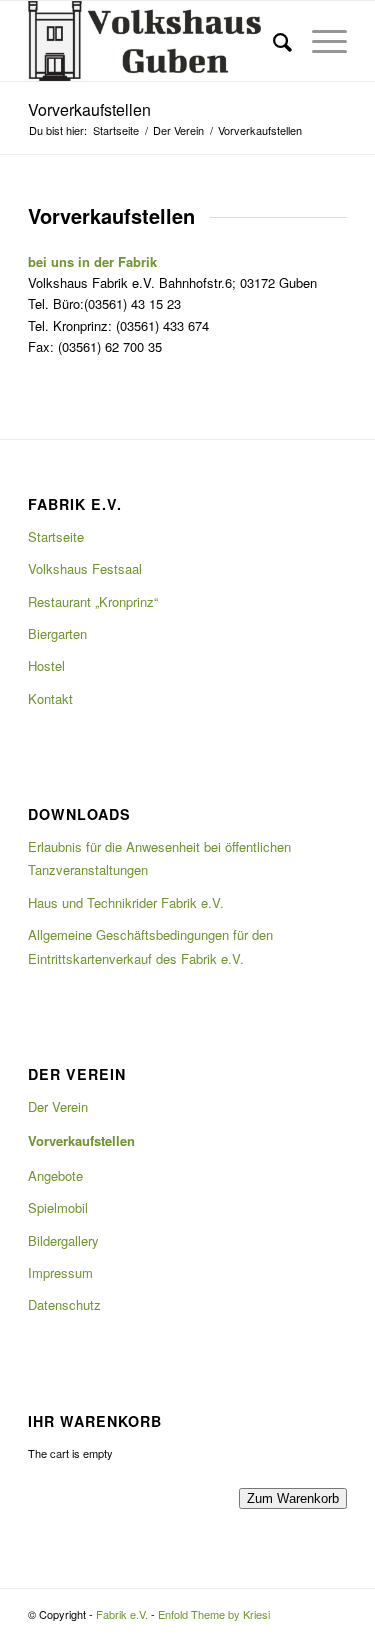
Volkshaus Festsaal (85, 568)
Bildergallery (63, 1240)
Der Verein (58, 1106)
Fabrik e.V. (122, 1614)
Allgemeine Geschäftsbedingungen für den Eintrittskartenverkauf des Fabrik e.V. (150, 946)
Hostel (46, 665)
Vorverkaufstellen (89, 109)
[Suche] (272, 41)
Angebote (55, 1175)
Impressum (60, 1272)
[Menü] (319, 41)
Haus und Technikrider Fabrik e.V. (126, 902)
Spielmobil (58, 1207)
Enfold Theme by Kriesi (214, 1614)
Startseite (56, 536)
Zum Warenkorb (293, 1498)
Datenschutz (64, 1304)
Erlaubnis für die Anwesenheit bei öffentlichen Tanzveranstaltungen (159, 858)
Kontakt (50, 698)
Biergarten (57, 633)
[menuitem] (272, 41)
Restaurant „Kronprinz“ (93, 601)
